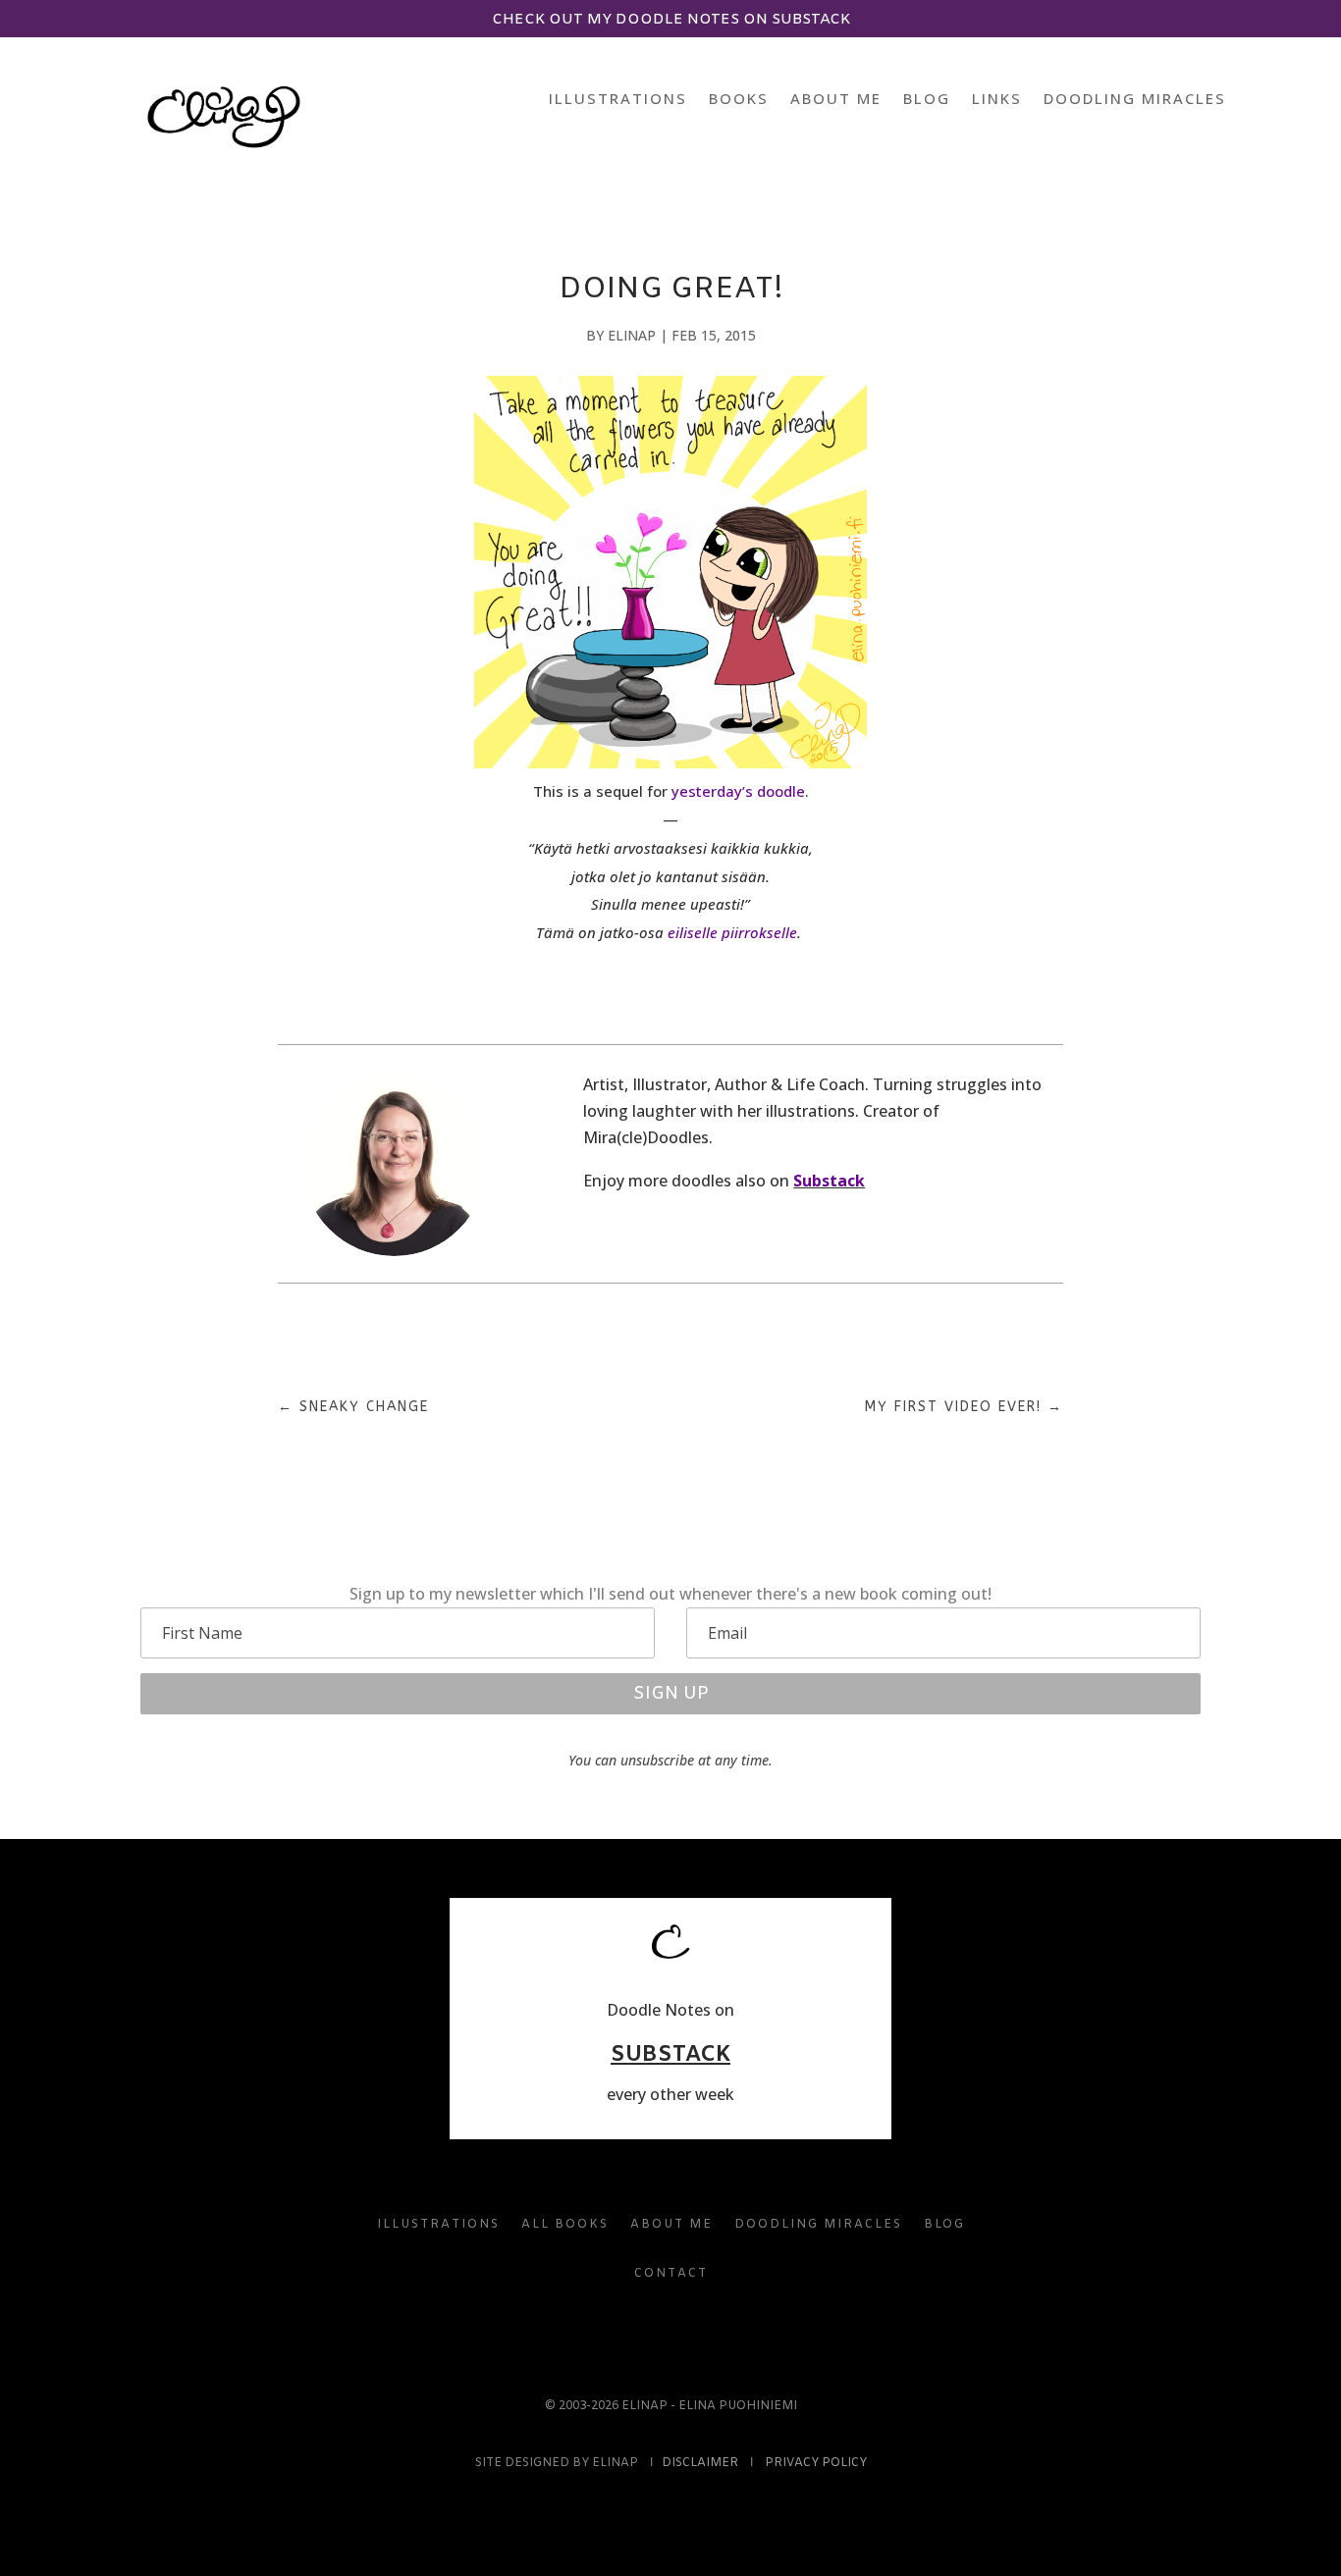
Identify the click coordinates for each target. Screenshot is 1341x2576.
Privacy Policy (816, 2463)
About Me (836, 100)
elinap (632, 335)
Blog (927, 100)
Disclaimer (700, 2463)
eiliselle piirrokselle (732, 932)
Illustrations (618, 100)
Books (739, 100)
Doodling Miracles (1135, 100)
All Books (565, 2225)
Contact (671, 2274)
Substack (829, 1181)
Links (997, 100)
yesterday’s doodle (738, 791)
